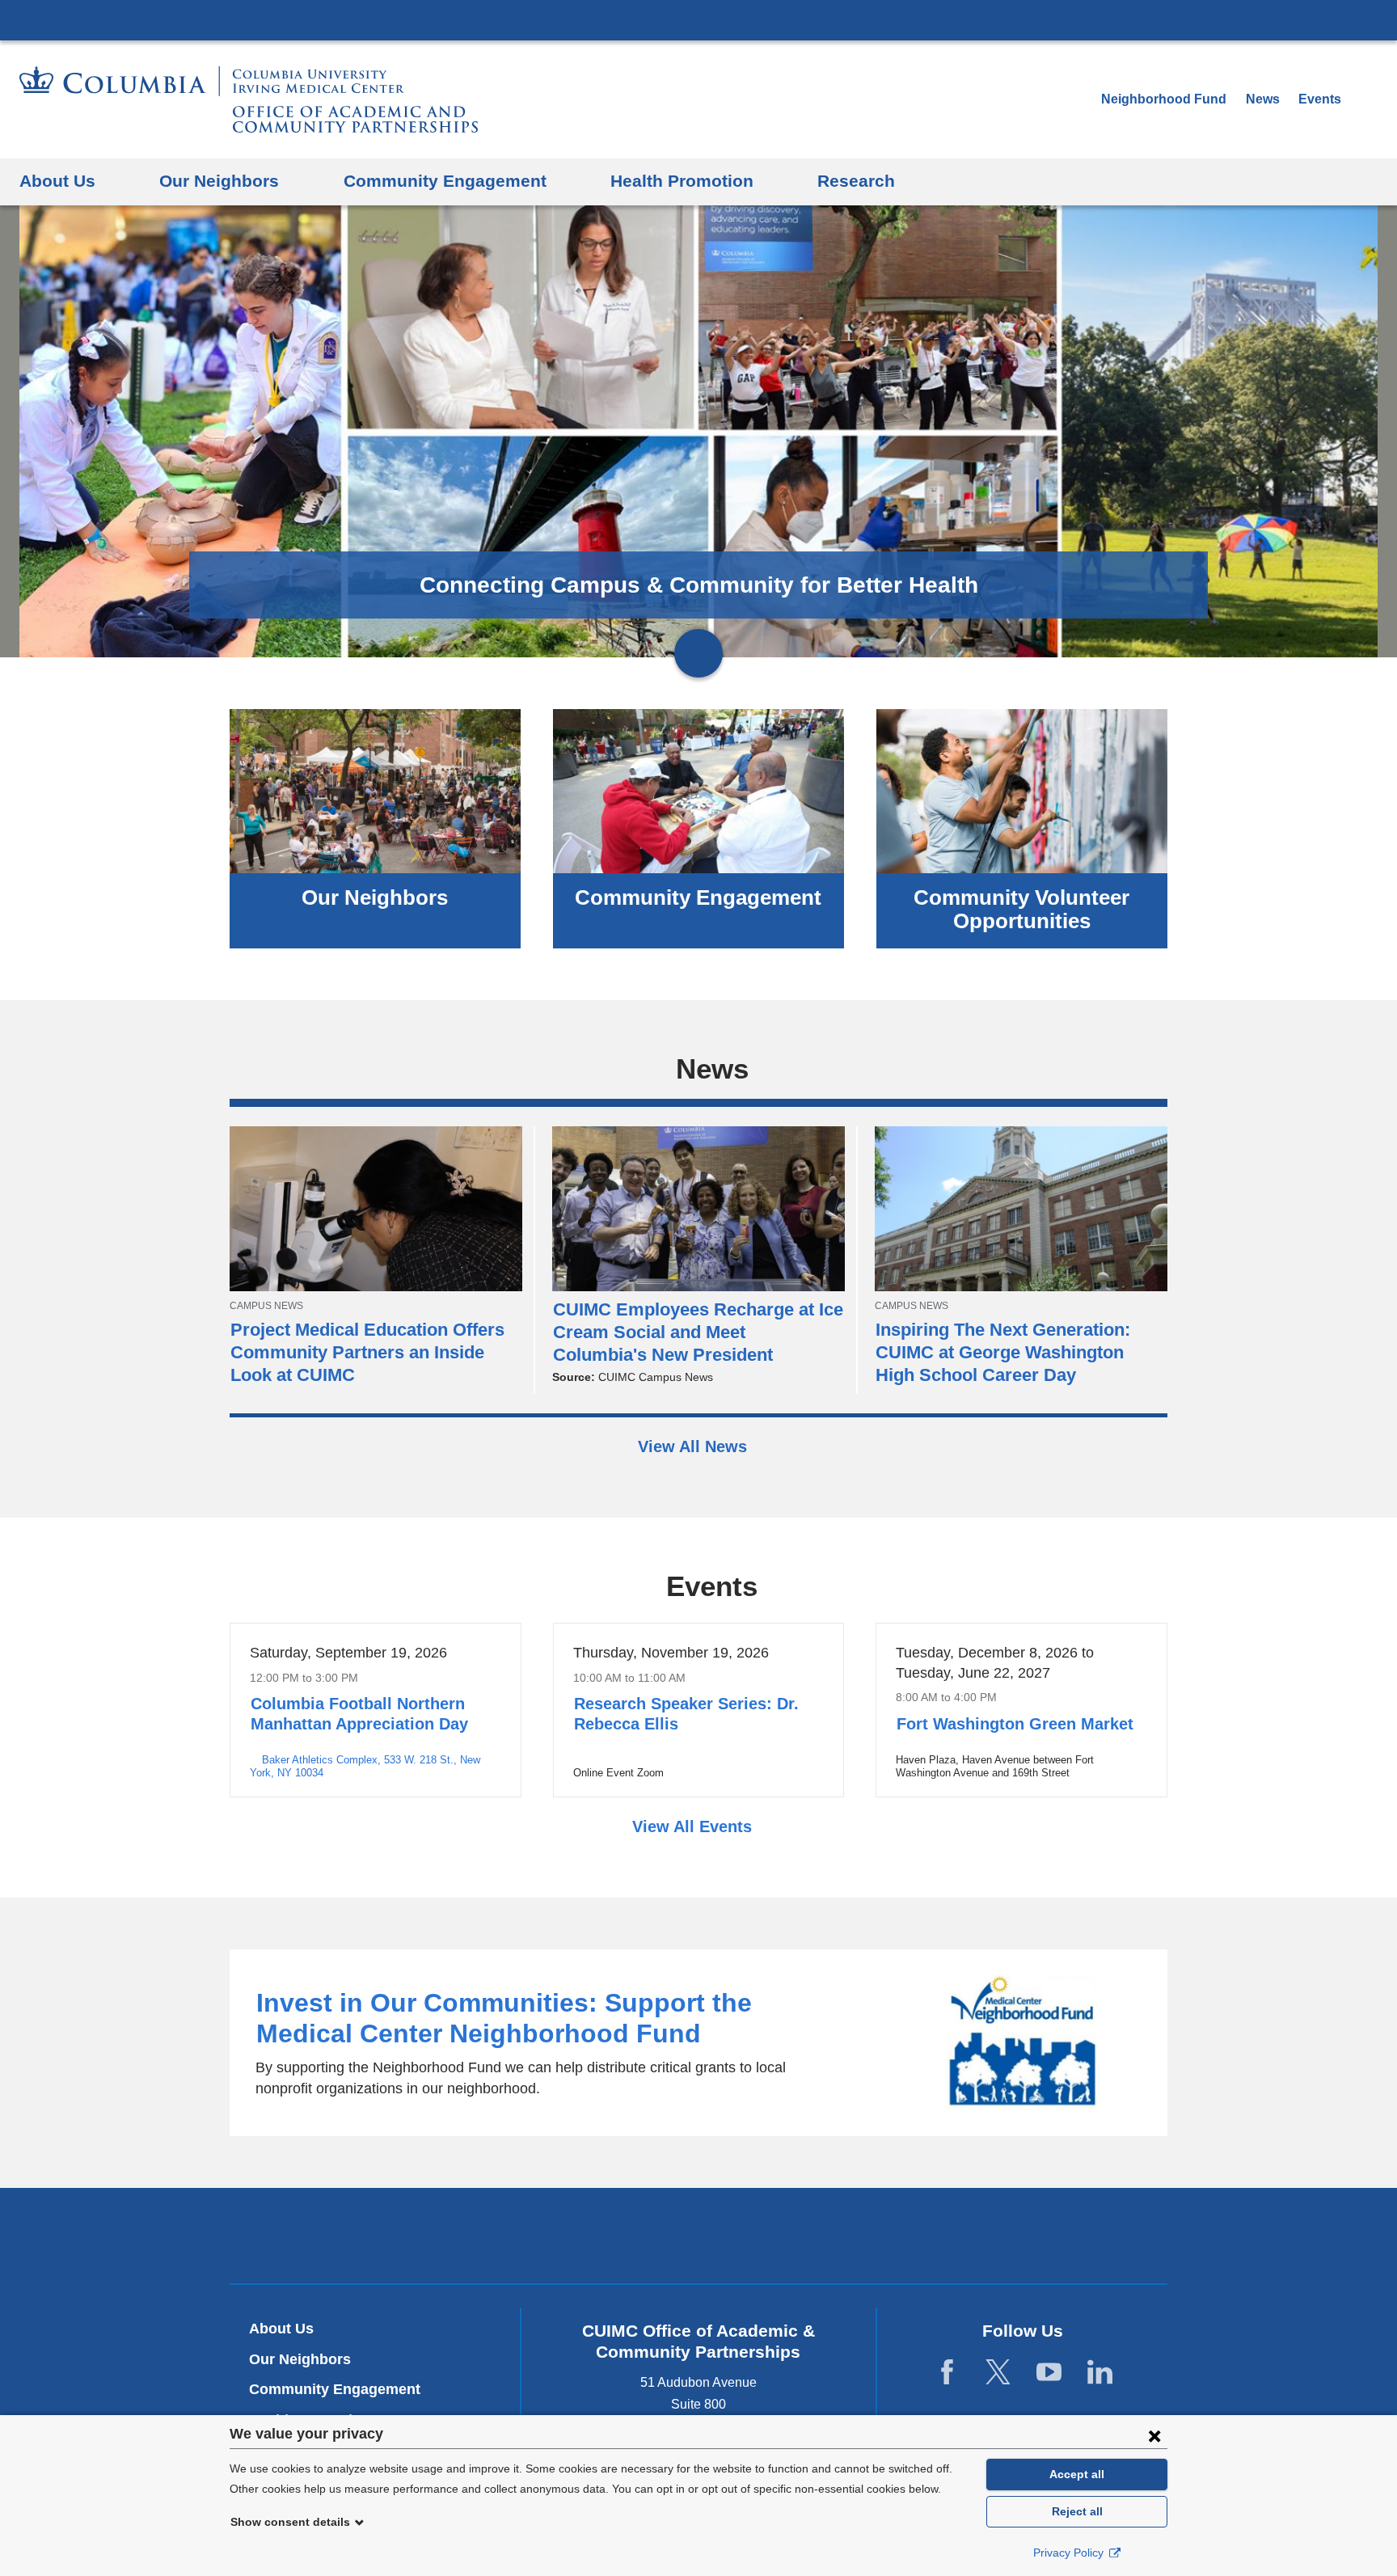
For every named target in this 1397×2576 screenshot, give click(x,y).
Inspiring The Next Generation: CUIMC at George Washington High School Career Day (1003, 1352)
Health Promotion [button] (682, 181)
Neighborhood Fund (1165, 99)
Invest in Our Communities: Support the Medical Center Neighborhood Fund (698, 2043)
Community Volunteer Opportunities (1021, 909)
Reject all (1077, 2511)
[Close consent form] (1154, 2435)
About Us (281, 2329)
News (1263, 99)
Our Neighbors (375, 897)
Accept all (1077, 2474)
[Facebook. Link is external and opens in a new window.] (947, 2372)
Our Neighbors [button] (219, 181)
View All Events (694, 1826)
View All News (695, 1446)
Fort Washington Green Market (1015, 1724)
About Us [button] (57, 181)
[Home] (249, 99)
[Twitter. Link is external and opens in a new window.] (998, 2372)
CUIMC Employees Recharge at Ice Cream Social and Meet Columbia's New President (698, 1332)
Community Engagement (698, 897)
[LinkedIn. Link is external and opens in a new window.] (1100, 2372)
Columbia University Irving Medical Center (698, 19)
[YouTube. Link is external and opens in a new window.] (1049, 2372)
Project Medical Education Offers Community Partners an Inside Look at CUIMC (367, 1352)
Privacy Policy (1070, 2553)
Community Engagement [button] (445, 181)
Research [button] (856, 181)
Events (1320, 99)
